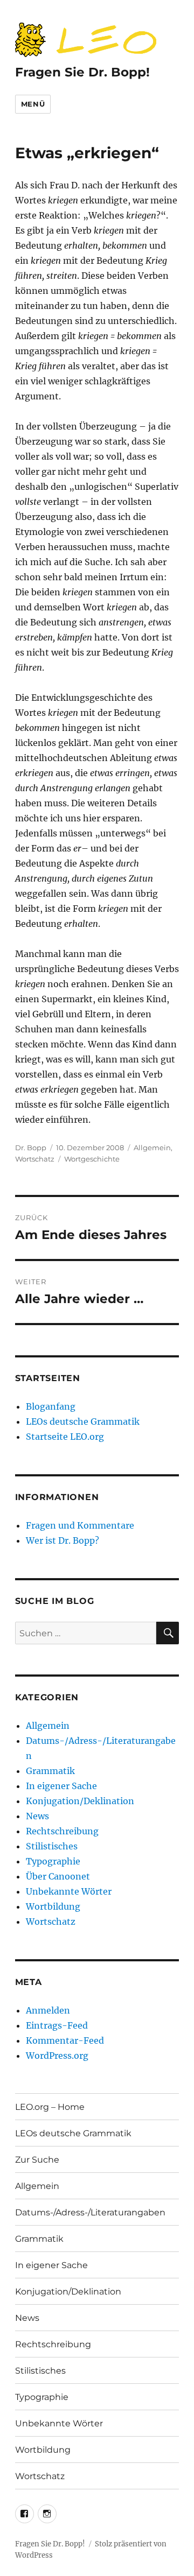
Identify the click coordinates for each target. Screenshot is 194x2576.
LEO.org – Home (50, 2107)
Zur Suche (37, 2160)
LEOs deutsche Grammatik (83, 1421)
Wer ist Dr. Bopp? (63, 1540)
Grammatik (50, 1771)
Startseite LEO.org (65, 1437)
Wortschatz (35, 1159)
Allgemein (152, 1148)
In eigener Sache (61, 1786)
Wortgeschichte (92, 1159)
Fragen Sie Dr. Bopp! (82, 72)
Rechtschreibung (62, 1831)
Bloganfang (51, 1406)
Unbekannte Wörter (69, 1891)
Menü (33, 104)
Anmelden (48, 2010)
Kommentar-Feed (65, 2040)
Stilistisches (52, 1846)
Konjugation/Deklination (80, 1801)
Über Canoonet (58, 1876)
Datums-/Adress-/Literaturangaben (90, 2212)
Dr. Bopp (31, 1148)
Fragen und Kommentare (80, 1525)
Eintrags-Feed (57, 2025)
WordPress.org (57, 2056)
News (37, 1816)
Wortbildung (53, 1906)
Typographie (53, 1861)
